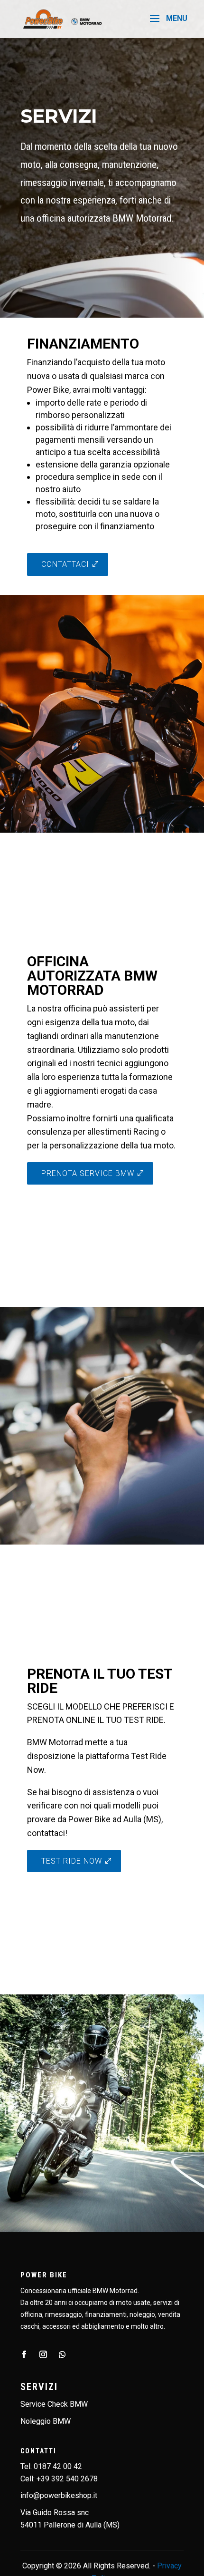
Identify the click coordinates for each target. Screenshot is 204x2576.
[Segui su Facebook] (24, 2354)
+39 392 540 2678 (67, 2479)
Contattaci (65, 564)
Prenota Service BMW (88, 1173)
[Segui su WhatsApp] (62, 2354)
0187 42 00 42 (58, 2466)
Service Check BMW (54, 2404)
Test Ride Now (72, 1861)
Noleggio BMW (46, 2421)
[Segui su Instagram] (43, 2354)
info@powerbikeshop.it (59, 2495)
